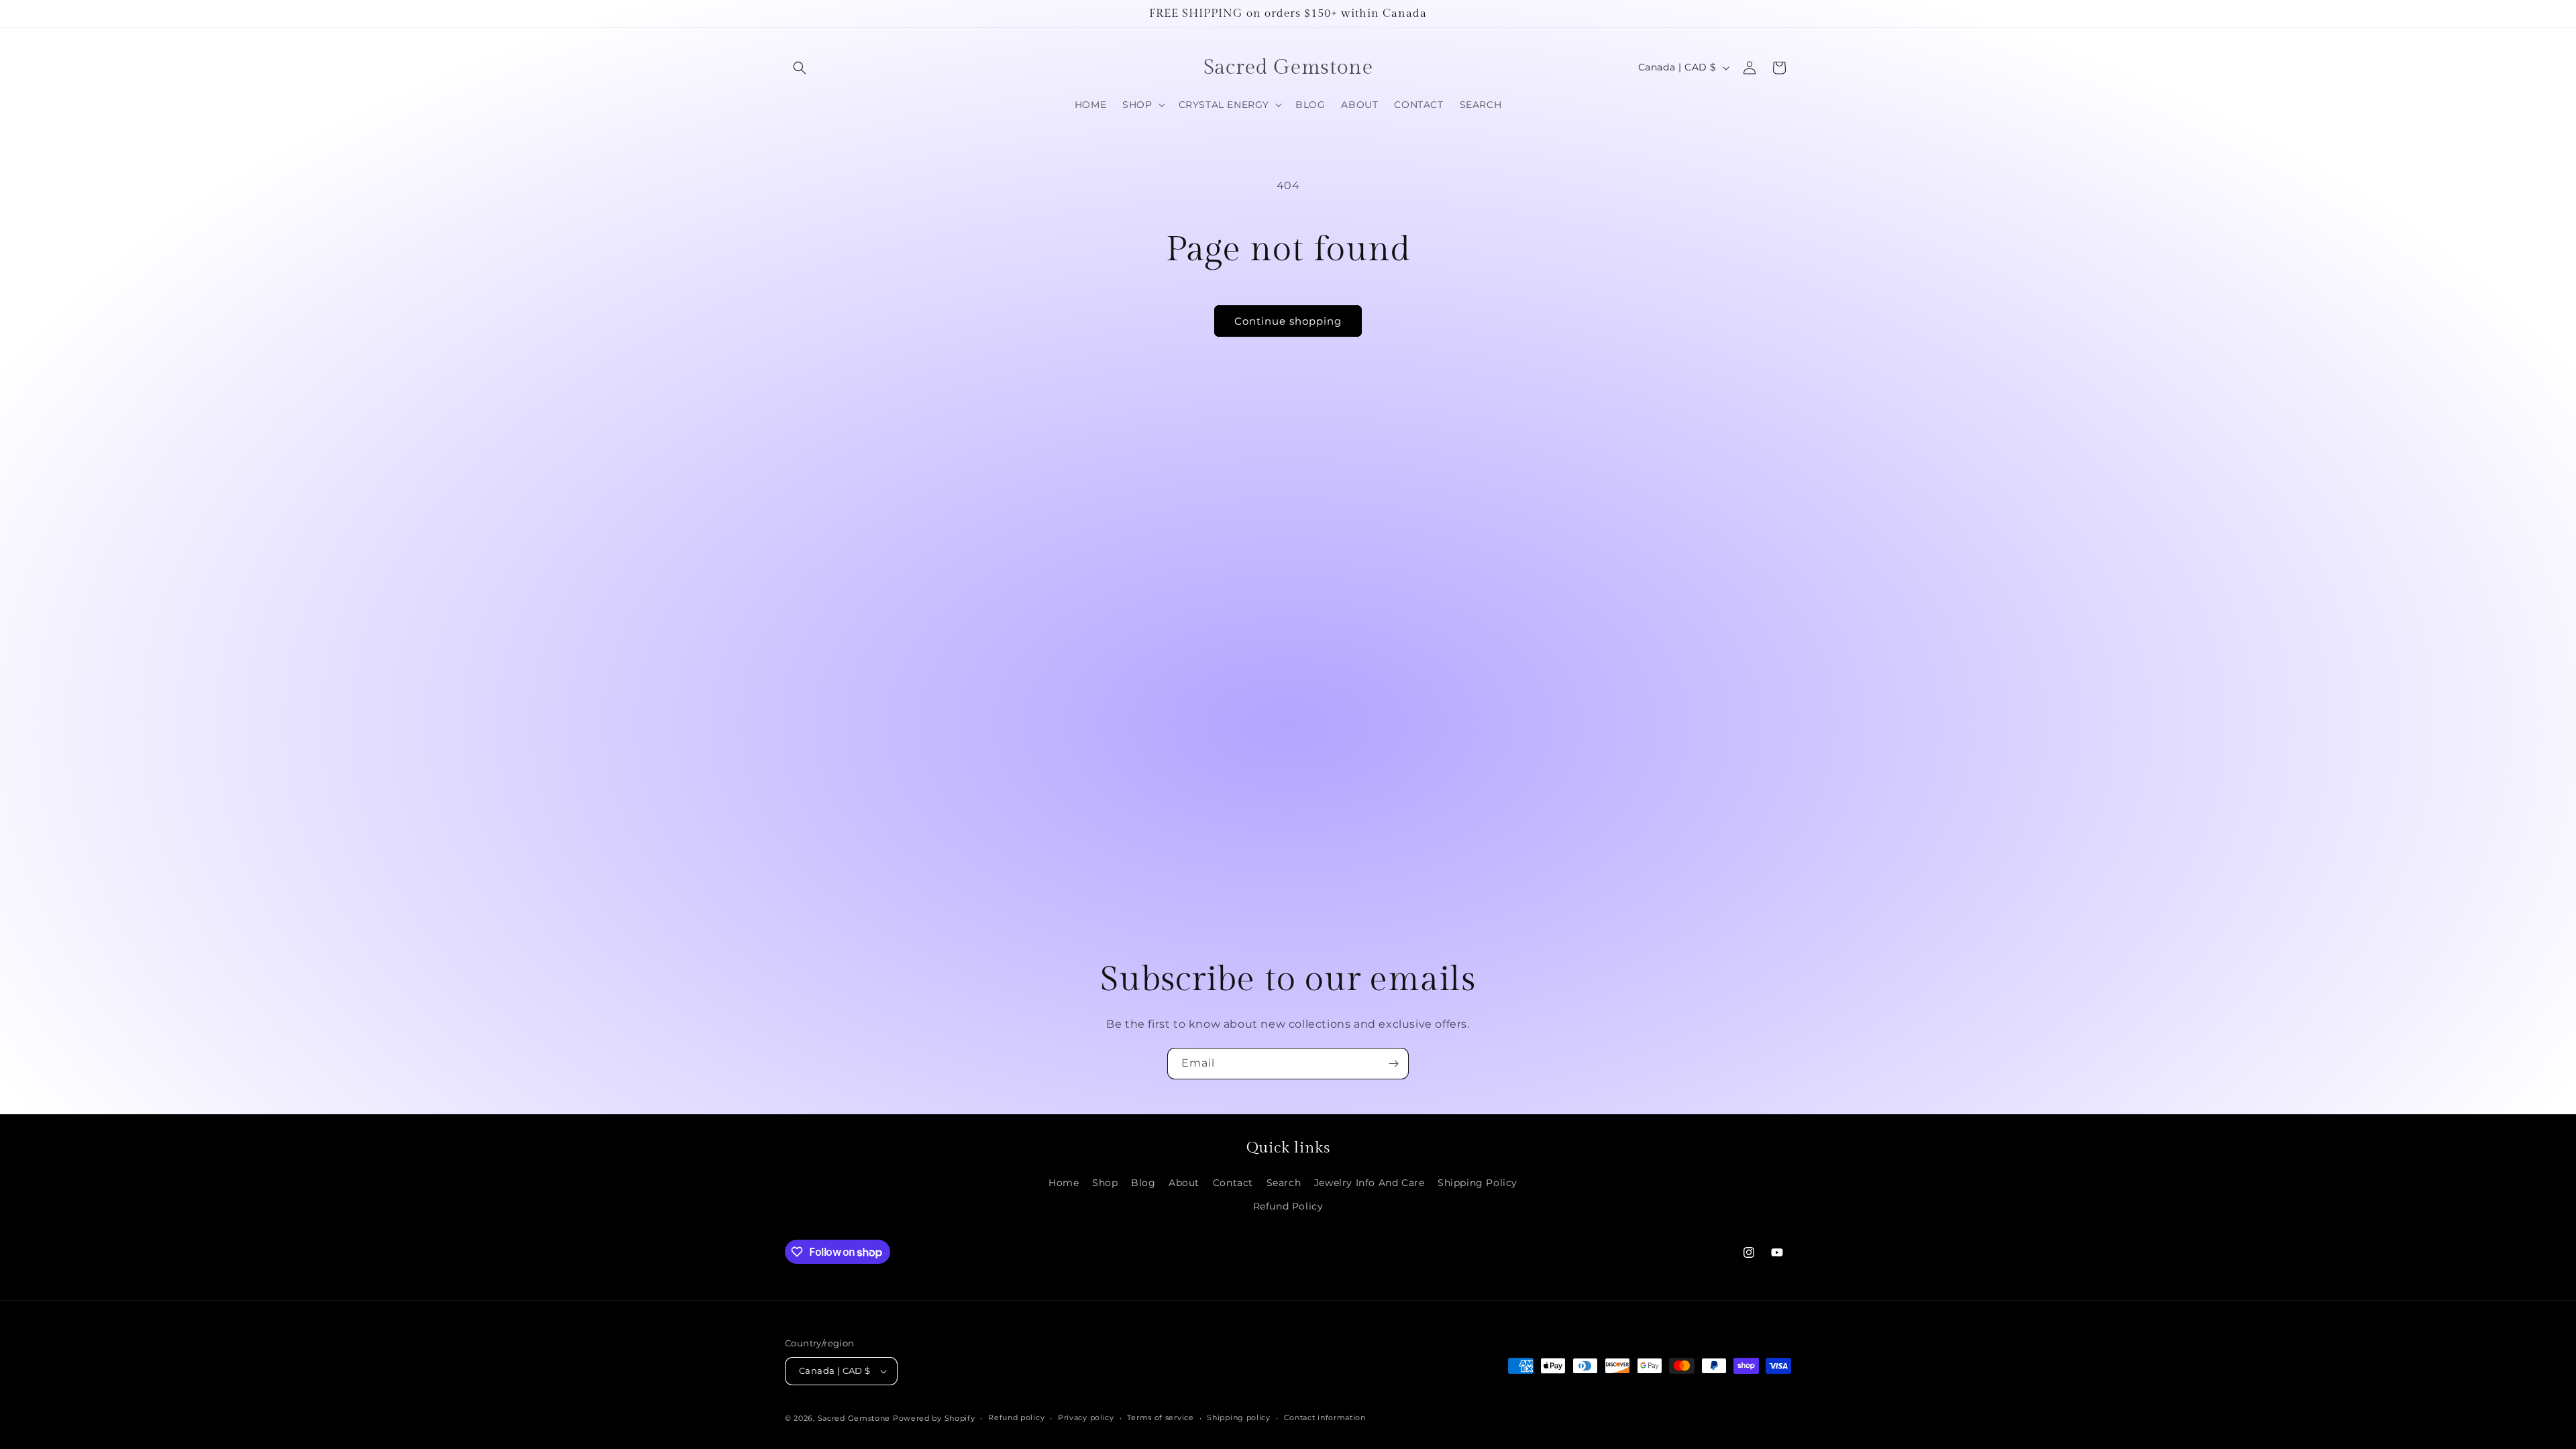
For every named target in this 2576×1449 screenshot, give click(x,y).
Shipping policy (1239, 1417)
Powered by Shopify (934, 1418)
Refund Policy (1288, 1206)
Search (1284, 1183)
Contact (1233, 1183)
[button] (800, 68)
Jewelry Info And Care (1370, 1183)
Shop (1105, 1183)
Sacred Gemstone (854, 1418)
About (1184, 1183)
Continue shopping (1288, 321)
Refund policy (1016, 1417)
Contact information (1325, 1417)
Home (1064, 1183)
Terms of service (1160, 1417)
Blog (1143, 1183)
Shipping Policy (1478, 1183)
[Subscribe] (1393, 1064)
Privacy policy (1086, 1417)
